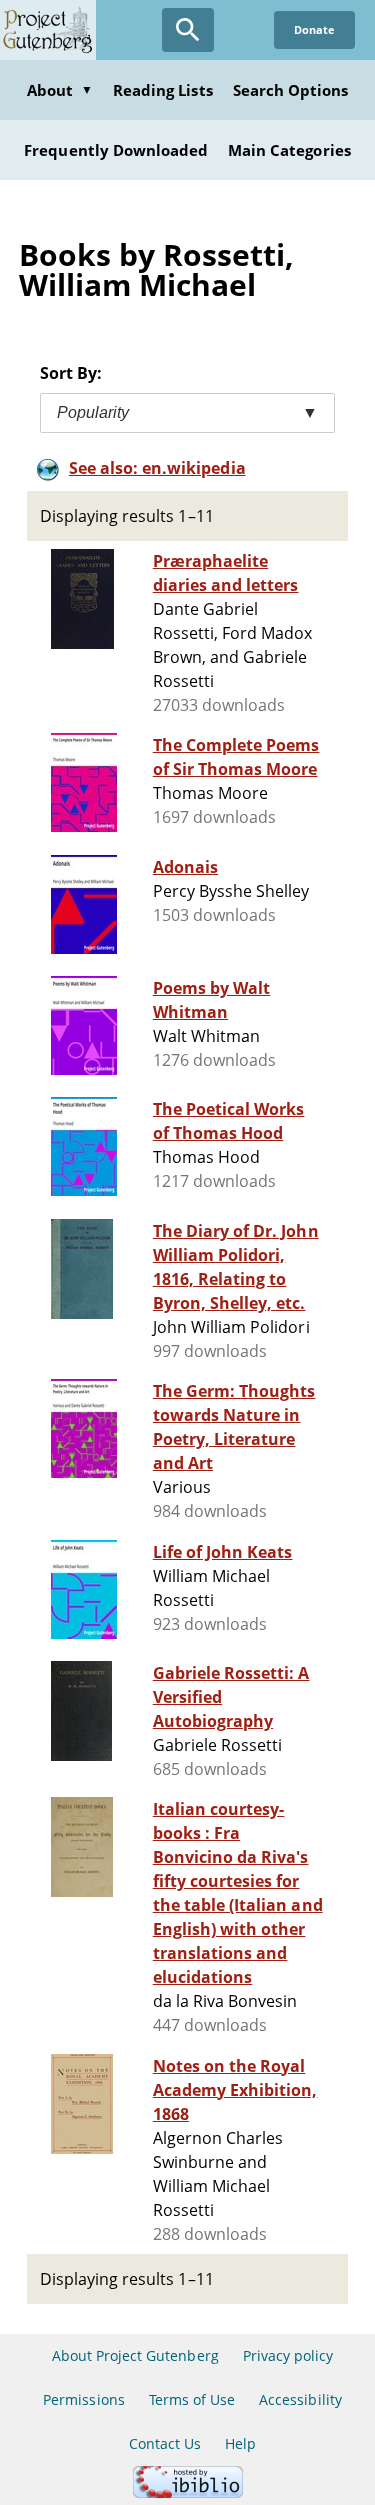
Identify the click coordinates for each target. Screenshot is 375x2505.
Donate (314, 29)
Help (240, 2443)
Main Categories (289, 150)
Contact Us (165, 2443)
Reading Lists (163, 90)
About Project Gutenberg (135, 2355)
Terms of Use (192, 2399)
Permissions (83, 2399)
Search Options (291, 90)
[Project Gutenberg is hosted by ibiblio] (188, 2492)
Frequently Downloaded (116, 150)
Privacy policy (288, 2355)
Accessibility (300, 2399)
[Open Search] (188, 30)
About (60, 90)
